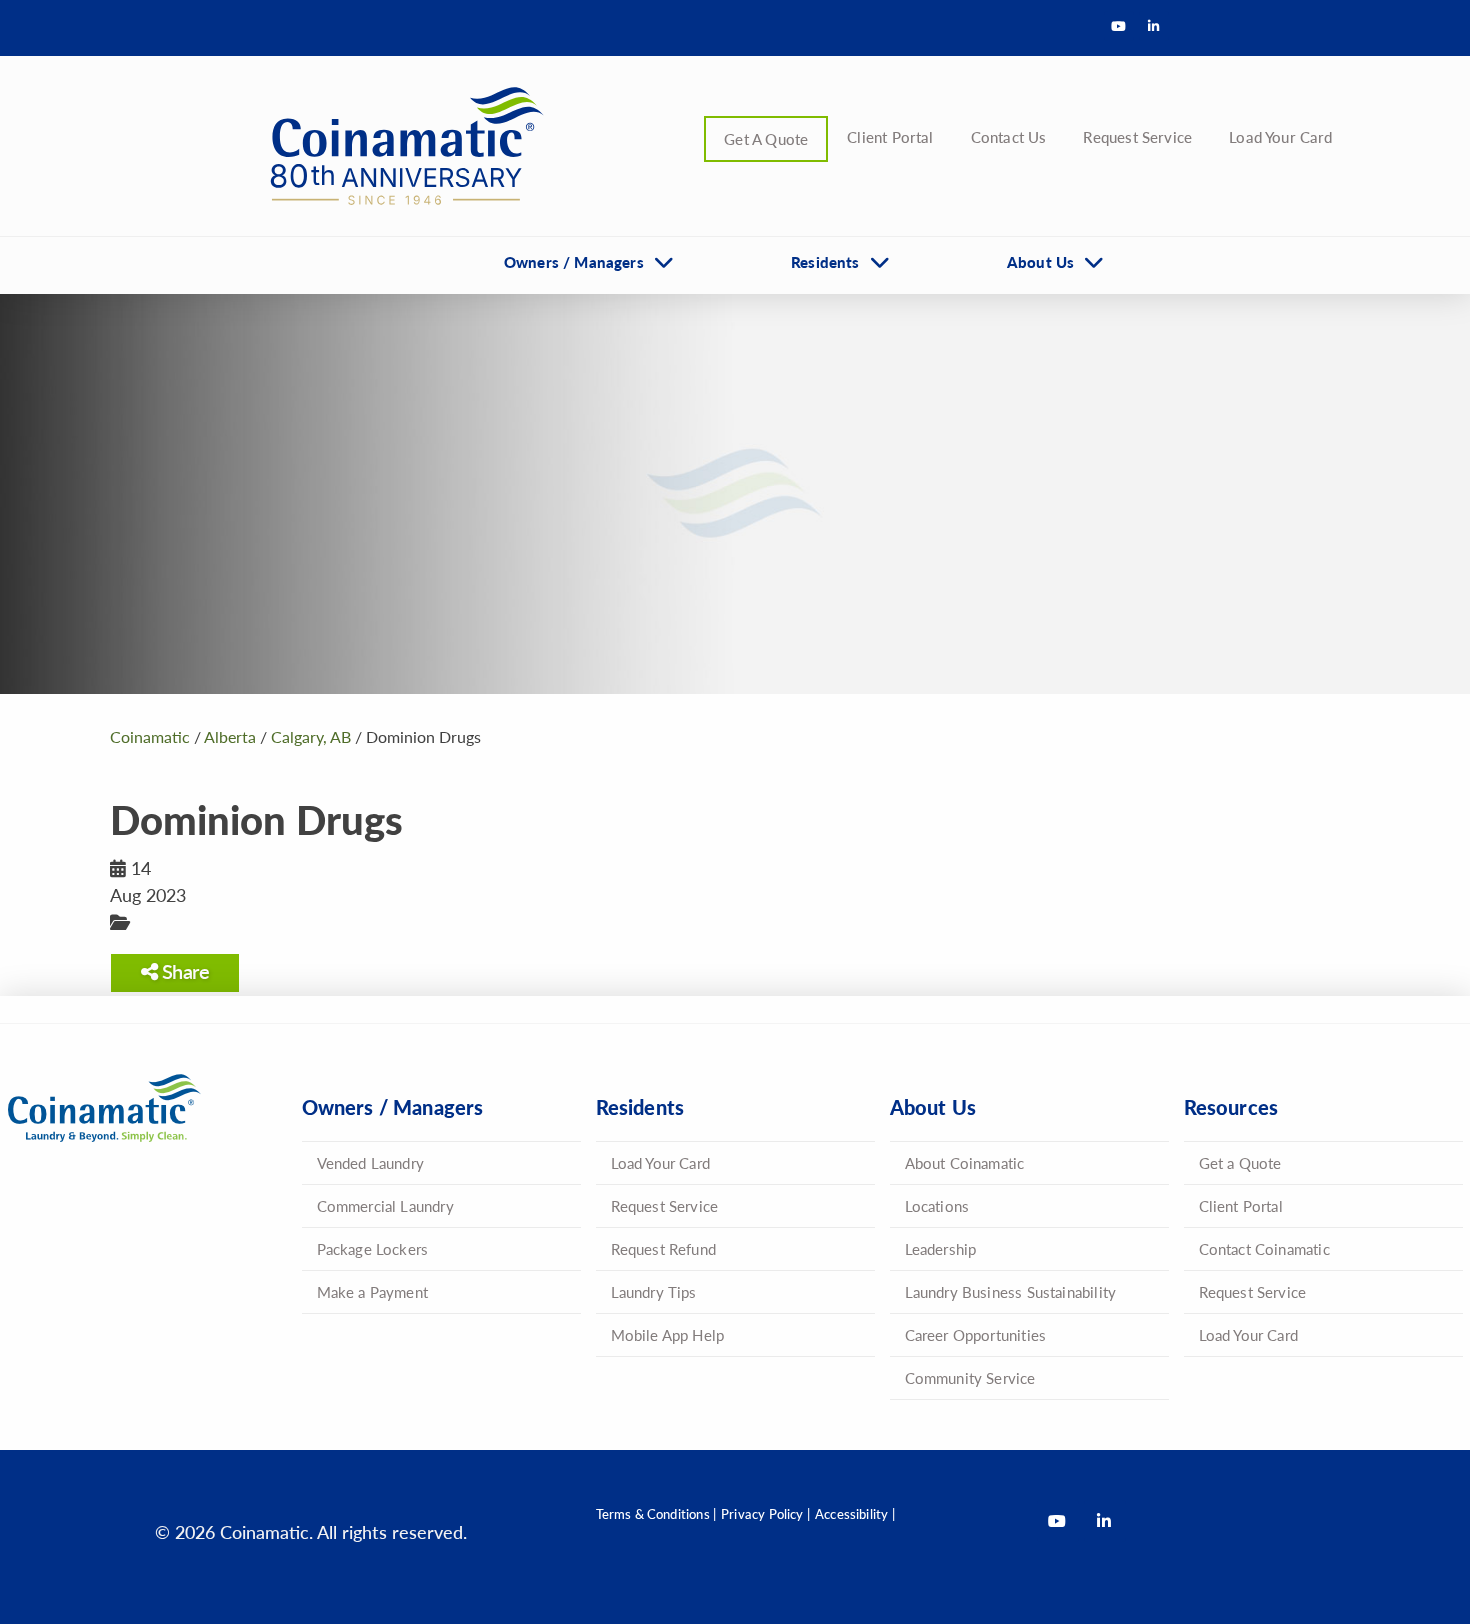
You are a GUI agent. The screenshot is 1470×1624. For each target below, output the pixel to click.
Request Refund (664, 1248)
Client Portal (890, 136)
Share (183, 971)
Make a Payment (373, 1291)
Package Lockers (373, 1248)
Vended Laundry (371, 1162)
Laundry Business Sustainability (1011, 1291)
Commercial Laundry (385, 1205)
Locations (937, 1205)
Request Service (1137, 136)
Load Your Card (1281, 136)
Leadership (941, 1248)
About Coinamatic (965, 1162)
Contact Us (1009, 136)
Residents (825, 261)
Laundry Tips (654, 1291)
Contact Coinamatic (1264, 1248)
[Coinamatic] (400, 146)
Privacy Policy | (765, 1513)
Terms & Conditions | (656, 1513)
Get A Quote (766, 138)
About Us (1040, 261)
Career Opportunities (976, 1334)
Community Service (970, 1377)
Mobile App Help (668, 1334)
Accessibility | (855, 1513)
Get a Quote (1240, 1162)
